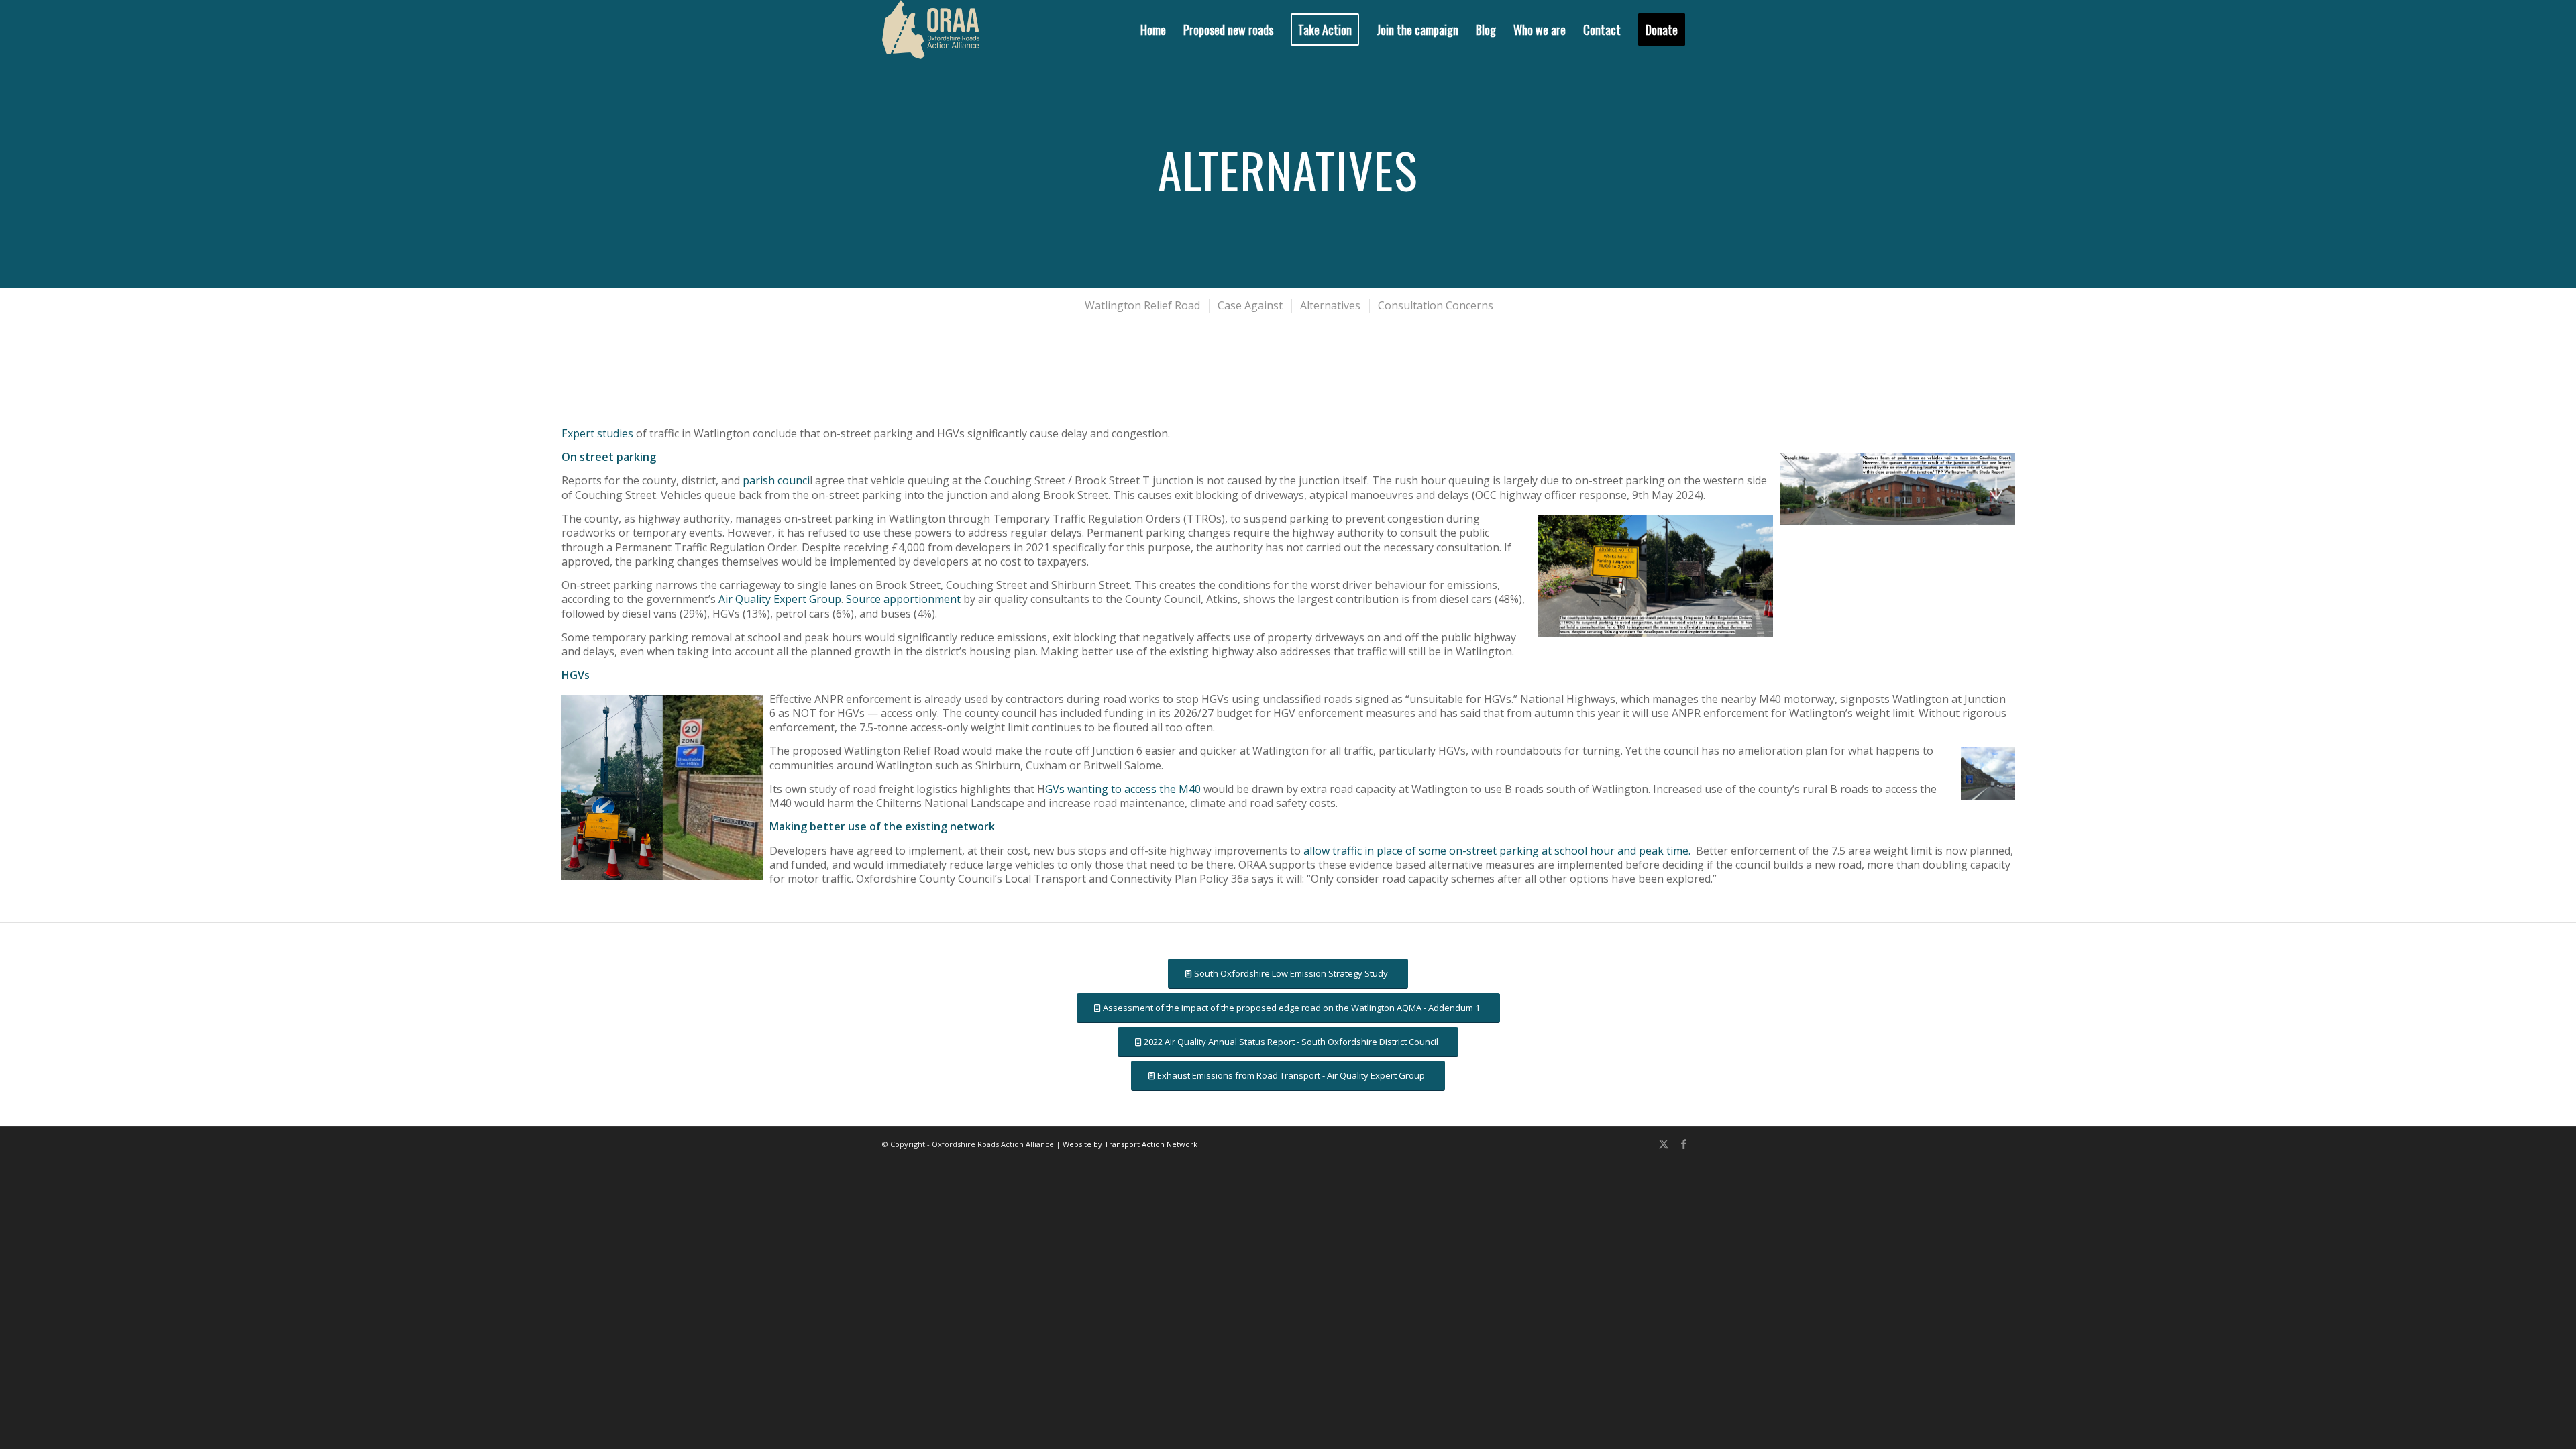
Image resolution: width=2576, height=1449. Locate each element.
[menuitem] (1153, 30)
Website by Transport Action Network (1130, 1144)
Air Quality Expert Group (780, 599)
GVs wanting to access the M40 (1123, 789)
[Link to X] (1664, 1144)
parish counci (776, 480)
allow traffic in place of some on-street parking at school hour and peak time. (1497, 851)
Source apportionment (903, 599)
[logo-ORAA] (931, 30)
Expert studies (597, 433)
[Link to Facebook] (1684, 1144)
